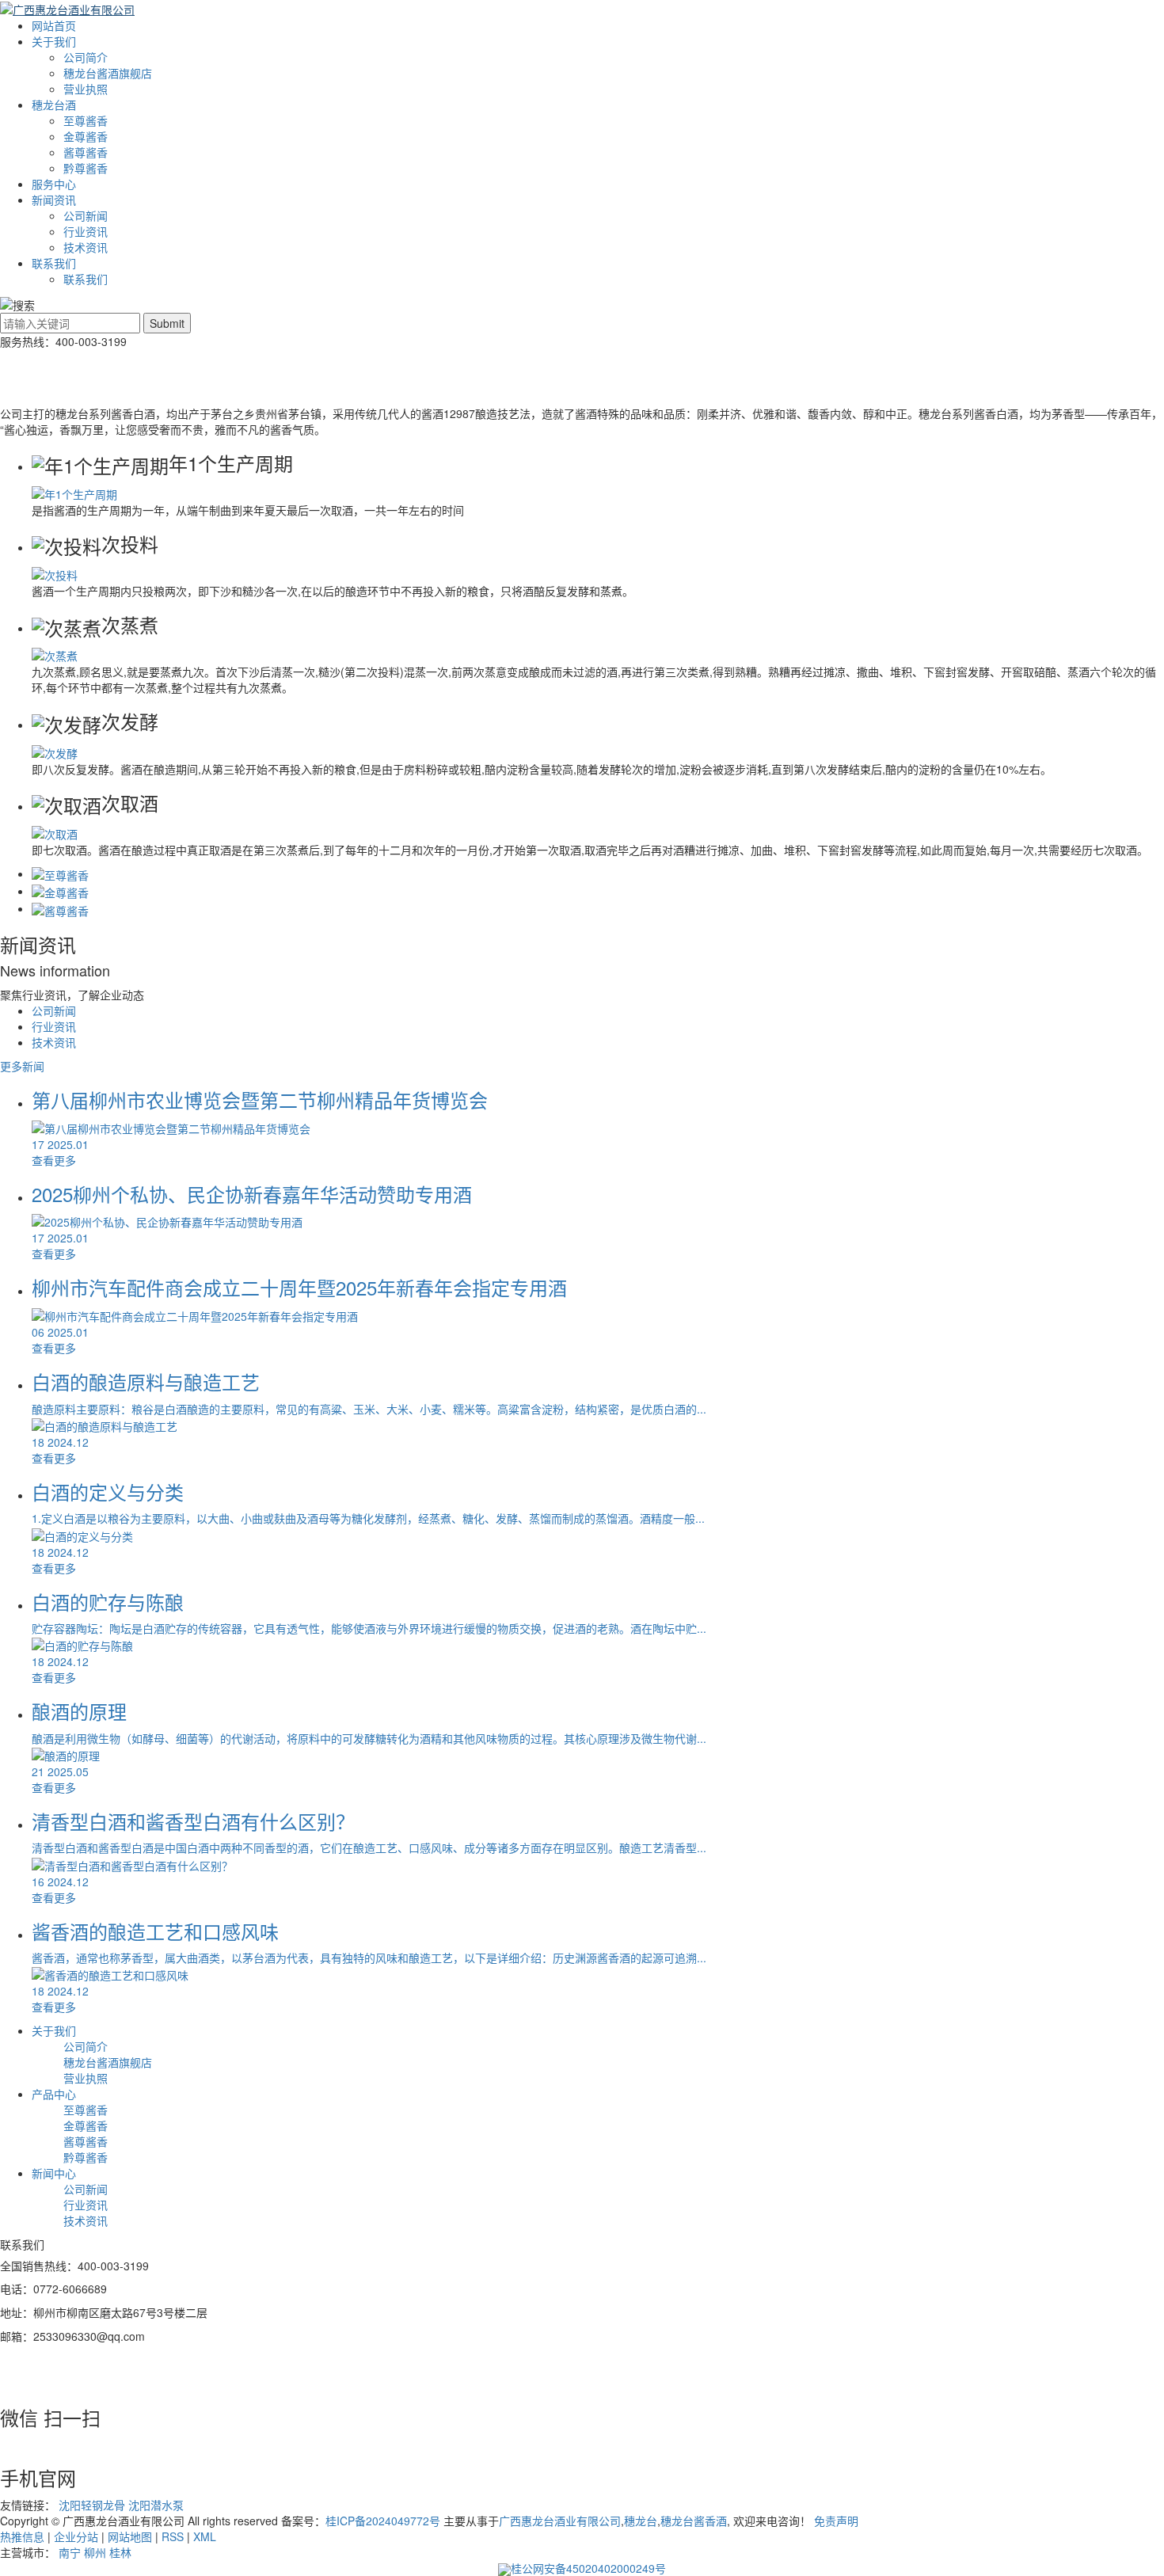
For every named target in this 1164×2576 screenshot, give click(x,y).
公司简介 (86, 57)
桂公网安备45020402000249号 (588, 2568)
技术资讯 (86, 247)
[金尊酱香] (60, 891)
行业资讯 (86, 231)
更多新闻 (22, 1066)
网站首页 (54, 25)
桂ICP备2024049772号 (383, 2521)
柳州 (95, 2552)
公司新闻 (86, 215)
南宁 (70, 2552)
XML (205, 2536)
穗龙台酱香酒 (694, 2521)
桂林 (120, 2552)
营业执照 (86, 89)
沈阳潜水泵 (156, 2505)
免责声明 (836, 2521)
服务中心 (54, 184)
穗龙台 (641, 2521)
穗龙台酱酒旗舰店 (108, 73)
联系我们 (54, 263)
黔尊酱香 (86, 168)
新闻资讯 (54, 200)
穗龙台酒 (54, 105)
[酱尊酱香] (60, 908)
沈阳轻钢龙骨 (93, 2505)
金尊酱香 (86, 136)
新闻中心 (54, 2173)
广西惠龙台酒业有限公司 (560, 2521)
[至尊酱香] (60, 873)
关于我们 (54, 41)
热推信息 (22, 2536)
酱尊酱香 (86, 152)
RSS (173, 2536)
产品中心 (54, 2094)
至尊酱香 (86, 120)
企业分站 (76, 2536)
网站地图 (130, 2536)
